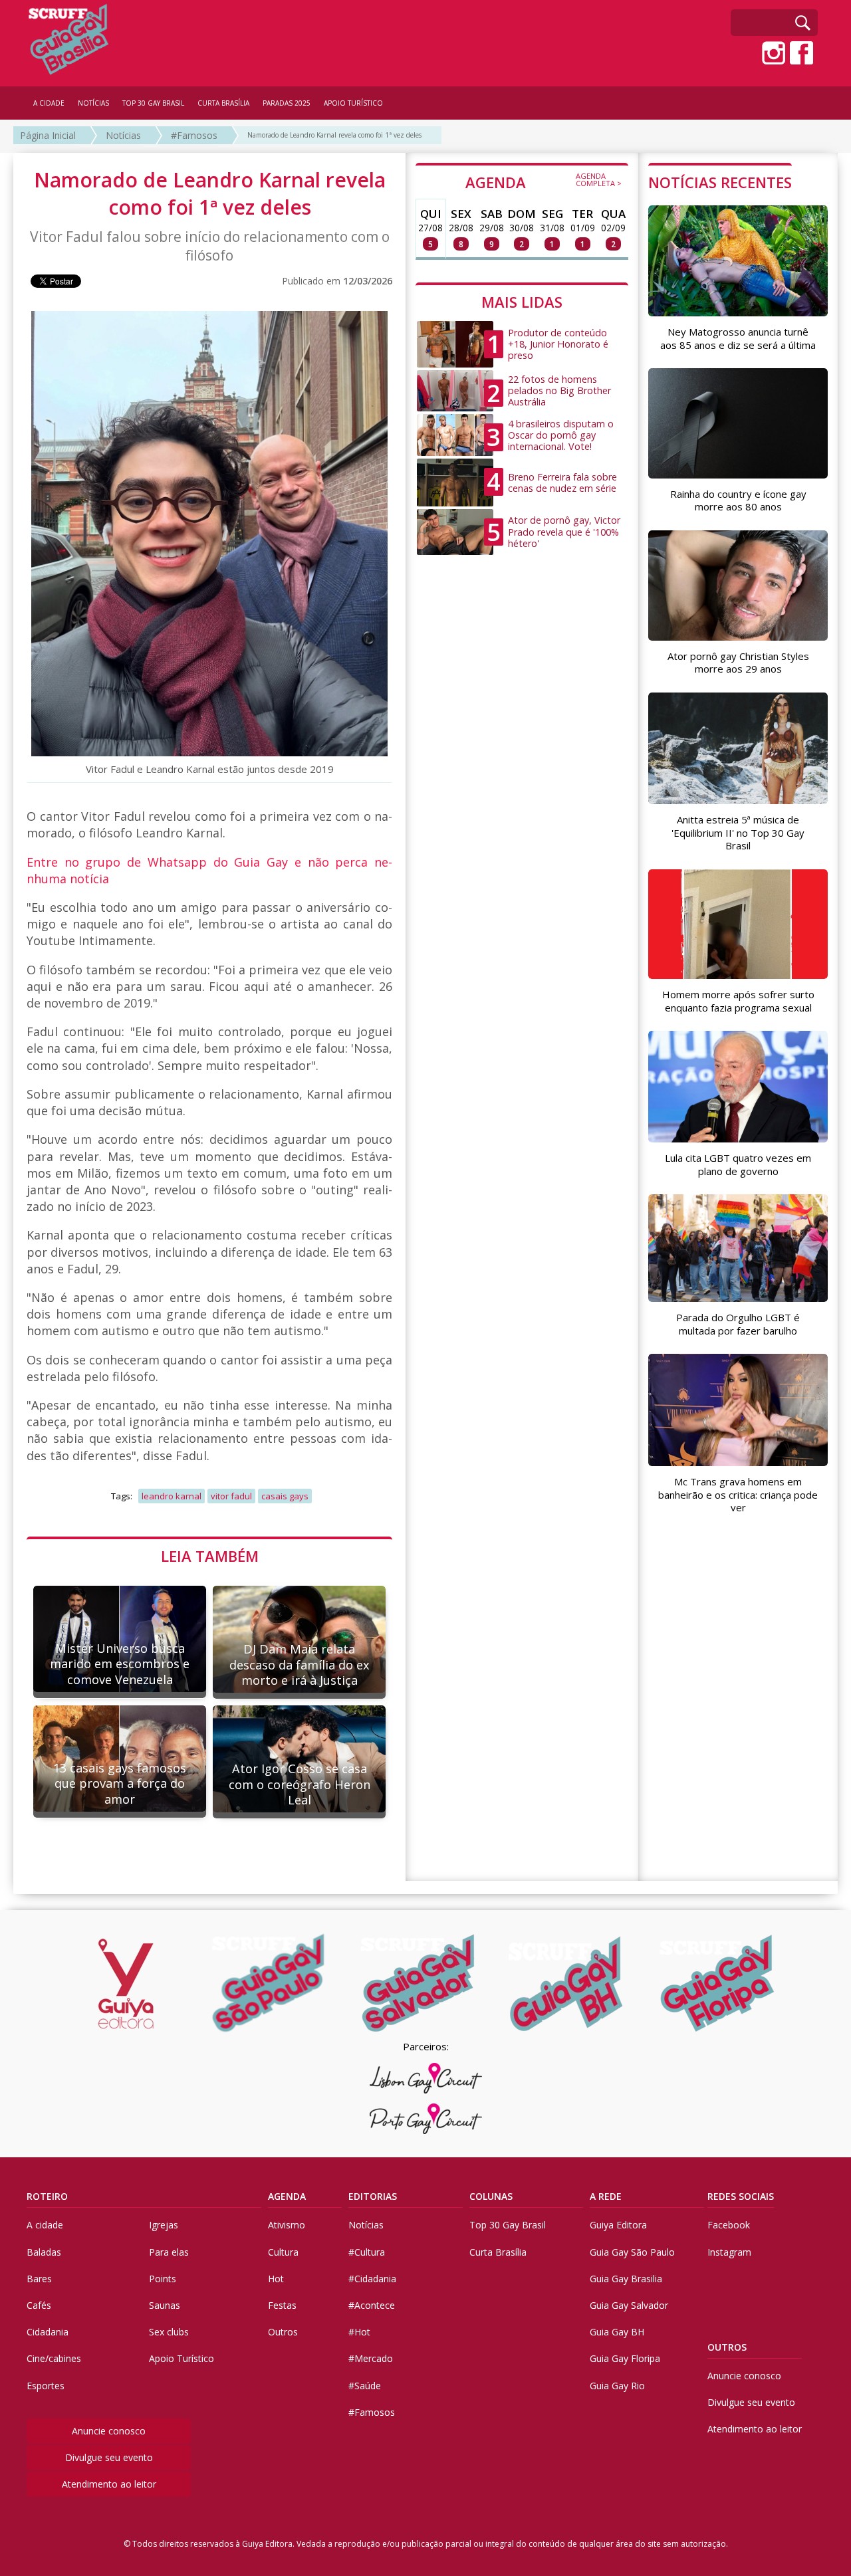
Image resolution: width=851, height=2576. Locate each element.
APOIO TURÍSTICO (353, 103)
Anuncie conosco (109, 2431)
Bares (39, 2279)
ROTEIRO (47, 2196)
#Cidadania (372, 2279)
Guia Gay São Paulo (632, 2252)
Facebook (729, 2225)
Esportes (46, 2386)
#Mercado (371, 2358)
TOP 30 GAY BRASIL (153, 103)
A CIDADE (49, 103)
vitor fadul (231, 1496)
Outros (283, 2332)
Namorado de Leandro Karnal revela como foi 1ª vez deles (334, 135)
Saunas (165, 2305)
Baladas (44, 2252)
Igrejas (164, 2225)
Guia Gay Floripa (625, 2358)
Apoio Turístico (182, 2358)
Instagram (729, 2252)
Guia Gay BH (617, 2332)
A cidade (45, 2225)
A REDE (606, 2196)
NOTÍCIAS (93, 103)
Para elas (169, 2252)
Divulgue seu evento (109, 2457)
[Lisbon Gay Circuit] (425, 2078)
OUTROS (727, 2347)
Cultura (283, 2252)
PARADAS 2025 (287, 103)
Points (163, 2279)
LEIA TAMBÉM (210, 1556)
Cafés (39, 2305)
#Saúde (365, 2386)
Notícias (123, 135)
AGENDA (544, 181)
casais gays (285, 1496)
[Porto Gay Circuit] (425, 2119)
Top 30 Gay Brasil (508, 2225)
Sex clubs (169, 2332)
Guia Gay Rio (617, 2386)
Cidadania (48, 2332)
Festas (282, 2305)
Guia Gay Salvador (629, 2305)
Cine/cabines (54, 2358)
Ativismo (287, 2225)
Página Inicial (48, 135)
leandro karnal (172, 1496)
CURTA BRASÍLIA (223, 103)
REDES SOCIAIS (741, 2196)
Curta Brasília (498, 2252)
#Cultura (367, 2252)
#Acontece (372, 2305)
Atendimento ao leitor (109, 2484)
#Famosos (194, 135)
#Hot (359, 2332)
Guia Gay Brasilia (626, 2279)
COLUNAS (491, 2196)
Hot (276, 2279)
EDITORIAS (373, 2196)
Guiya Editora (618, 2225)
